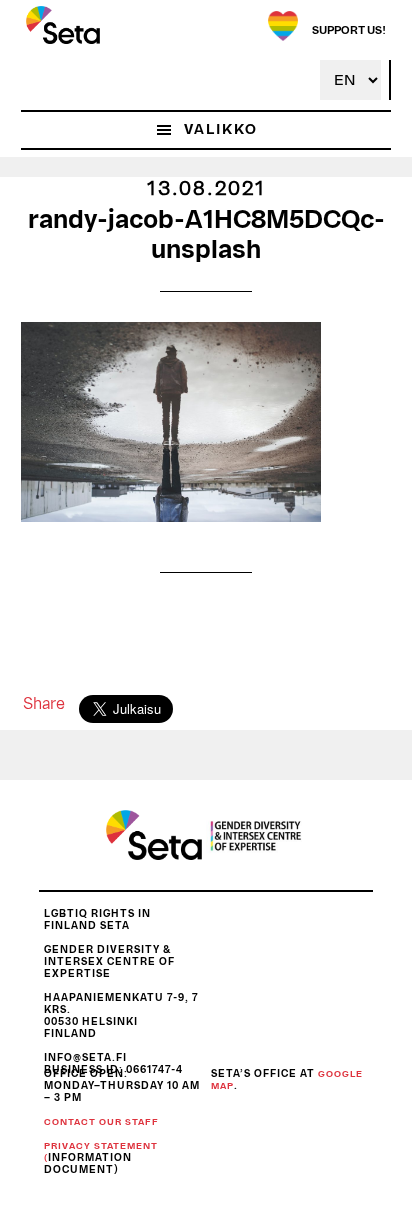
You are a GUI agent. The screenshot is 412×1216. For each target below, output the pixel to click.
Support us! (349, 30)
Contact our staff (101, 1122)
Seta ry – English (63, 25)
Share (44, 704)
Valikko (221, 130)
